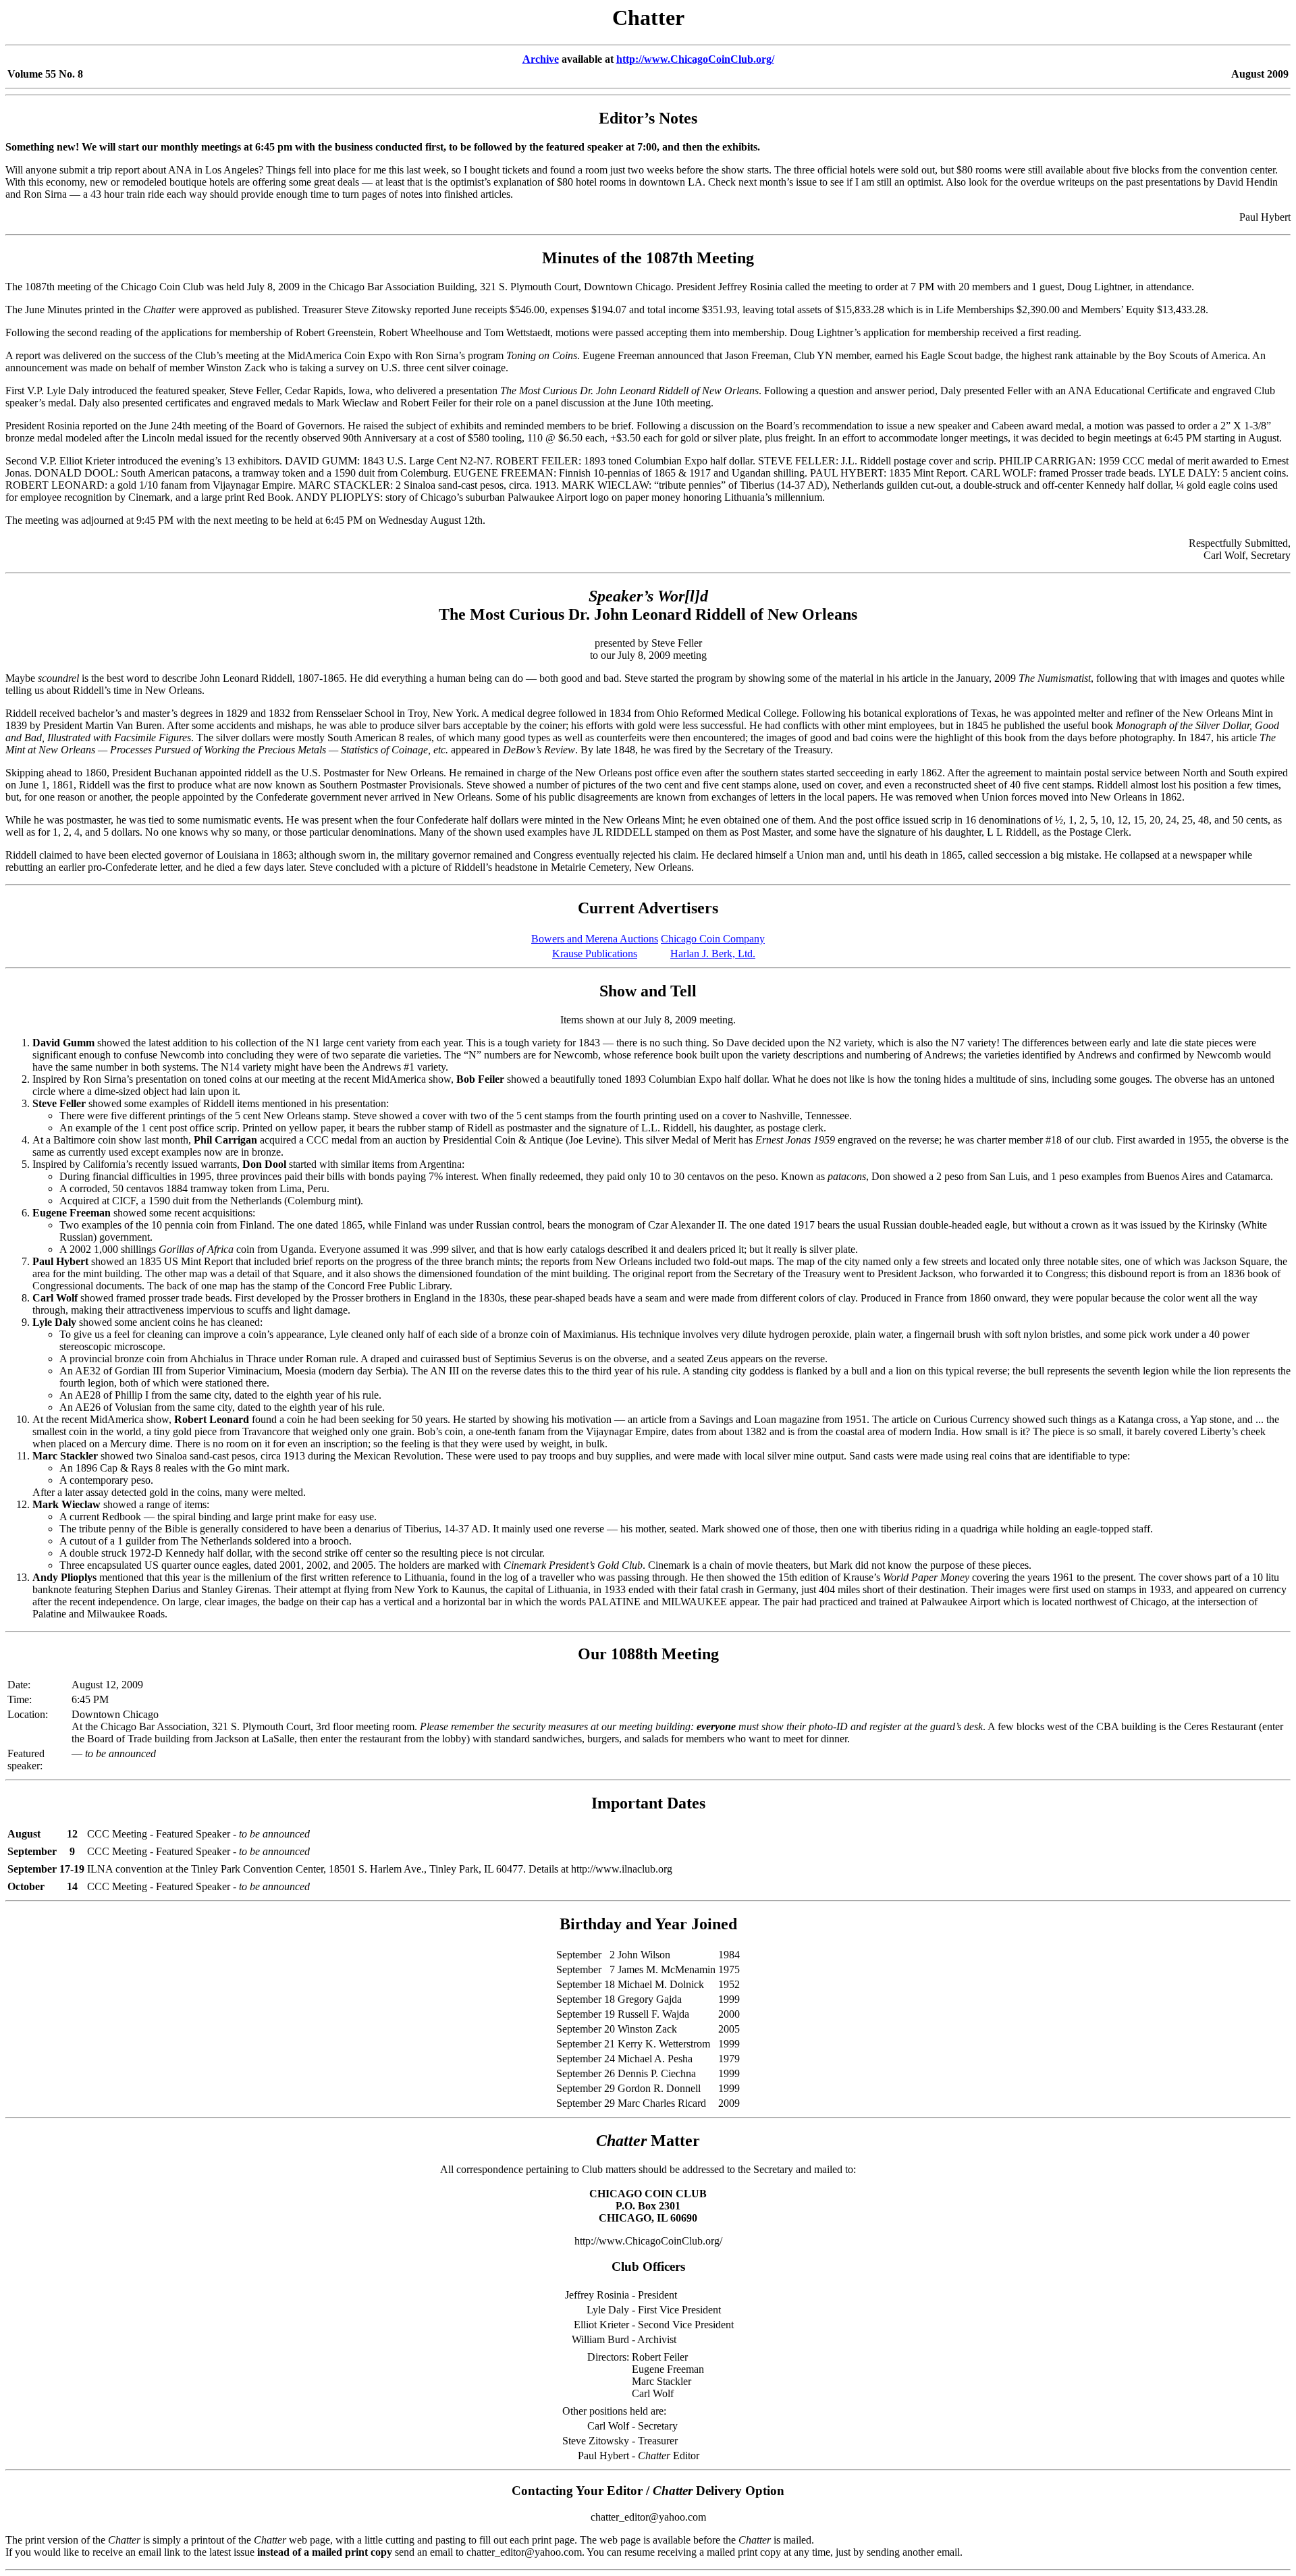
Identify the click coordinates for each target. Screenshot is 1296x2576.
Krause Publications (595, 954)
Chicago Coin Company (713, 939)
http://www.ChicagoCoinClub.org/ (695, 59)
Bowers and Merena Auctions (595, 939)
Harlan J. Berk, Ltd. (713, 954)
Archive (541, 59)
